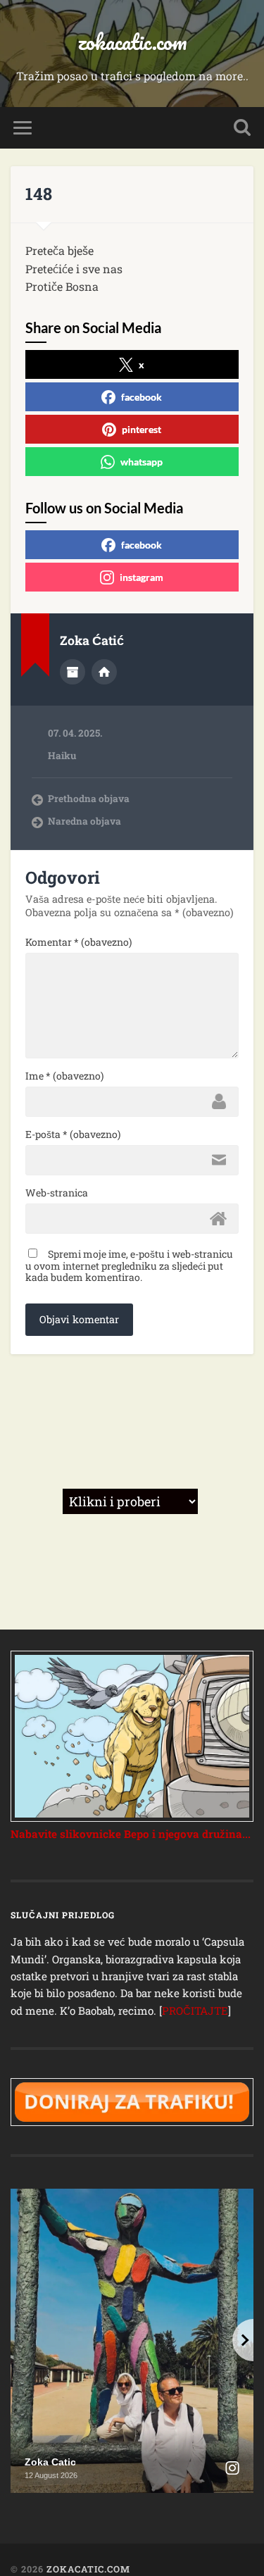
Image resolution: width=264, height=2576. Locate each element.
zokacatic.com (132, 42)
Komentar (78, 942)
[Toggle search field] (242, 128)
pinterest (142, 429)
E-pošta (73, 1134)
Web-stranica (57, 1193)
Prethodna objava (89, 799)
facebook (142, 397)
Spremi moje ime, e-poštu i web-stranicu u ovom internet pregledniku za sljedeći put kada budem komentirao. (129, 1265)
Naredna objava (84, 821)
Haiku (62, 756)
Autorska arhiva (73, 672)
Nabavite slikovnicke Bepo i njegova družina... (131, 1834)
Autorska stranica (104, 672)
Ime (64, 1076)
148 (39, 194)
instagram (142, 577)
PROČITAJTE (195, 2011)
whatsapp (142, 462)
